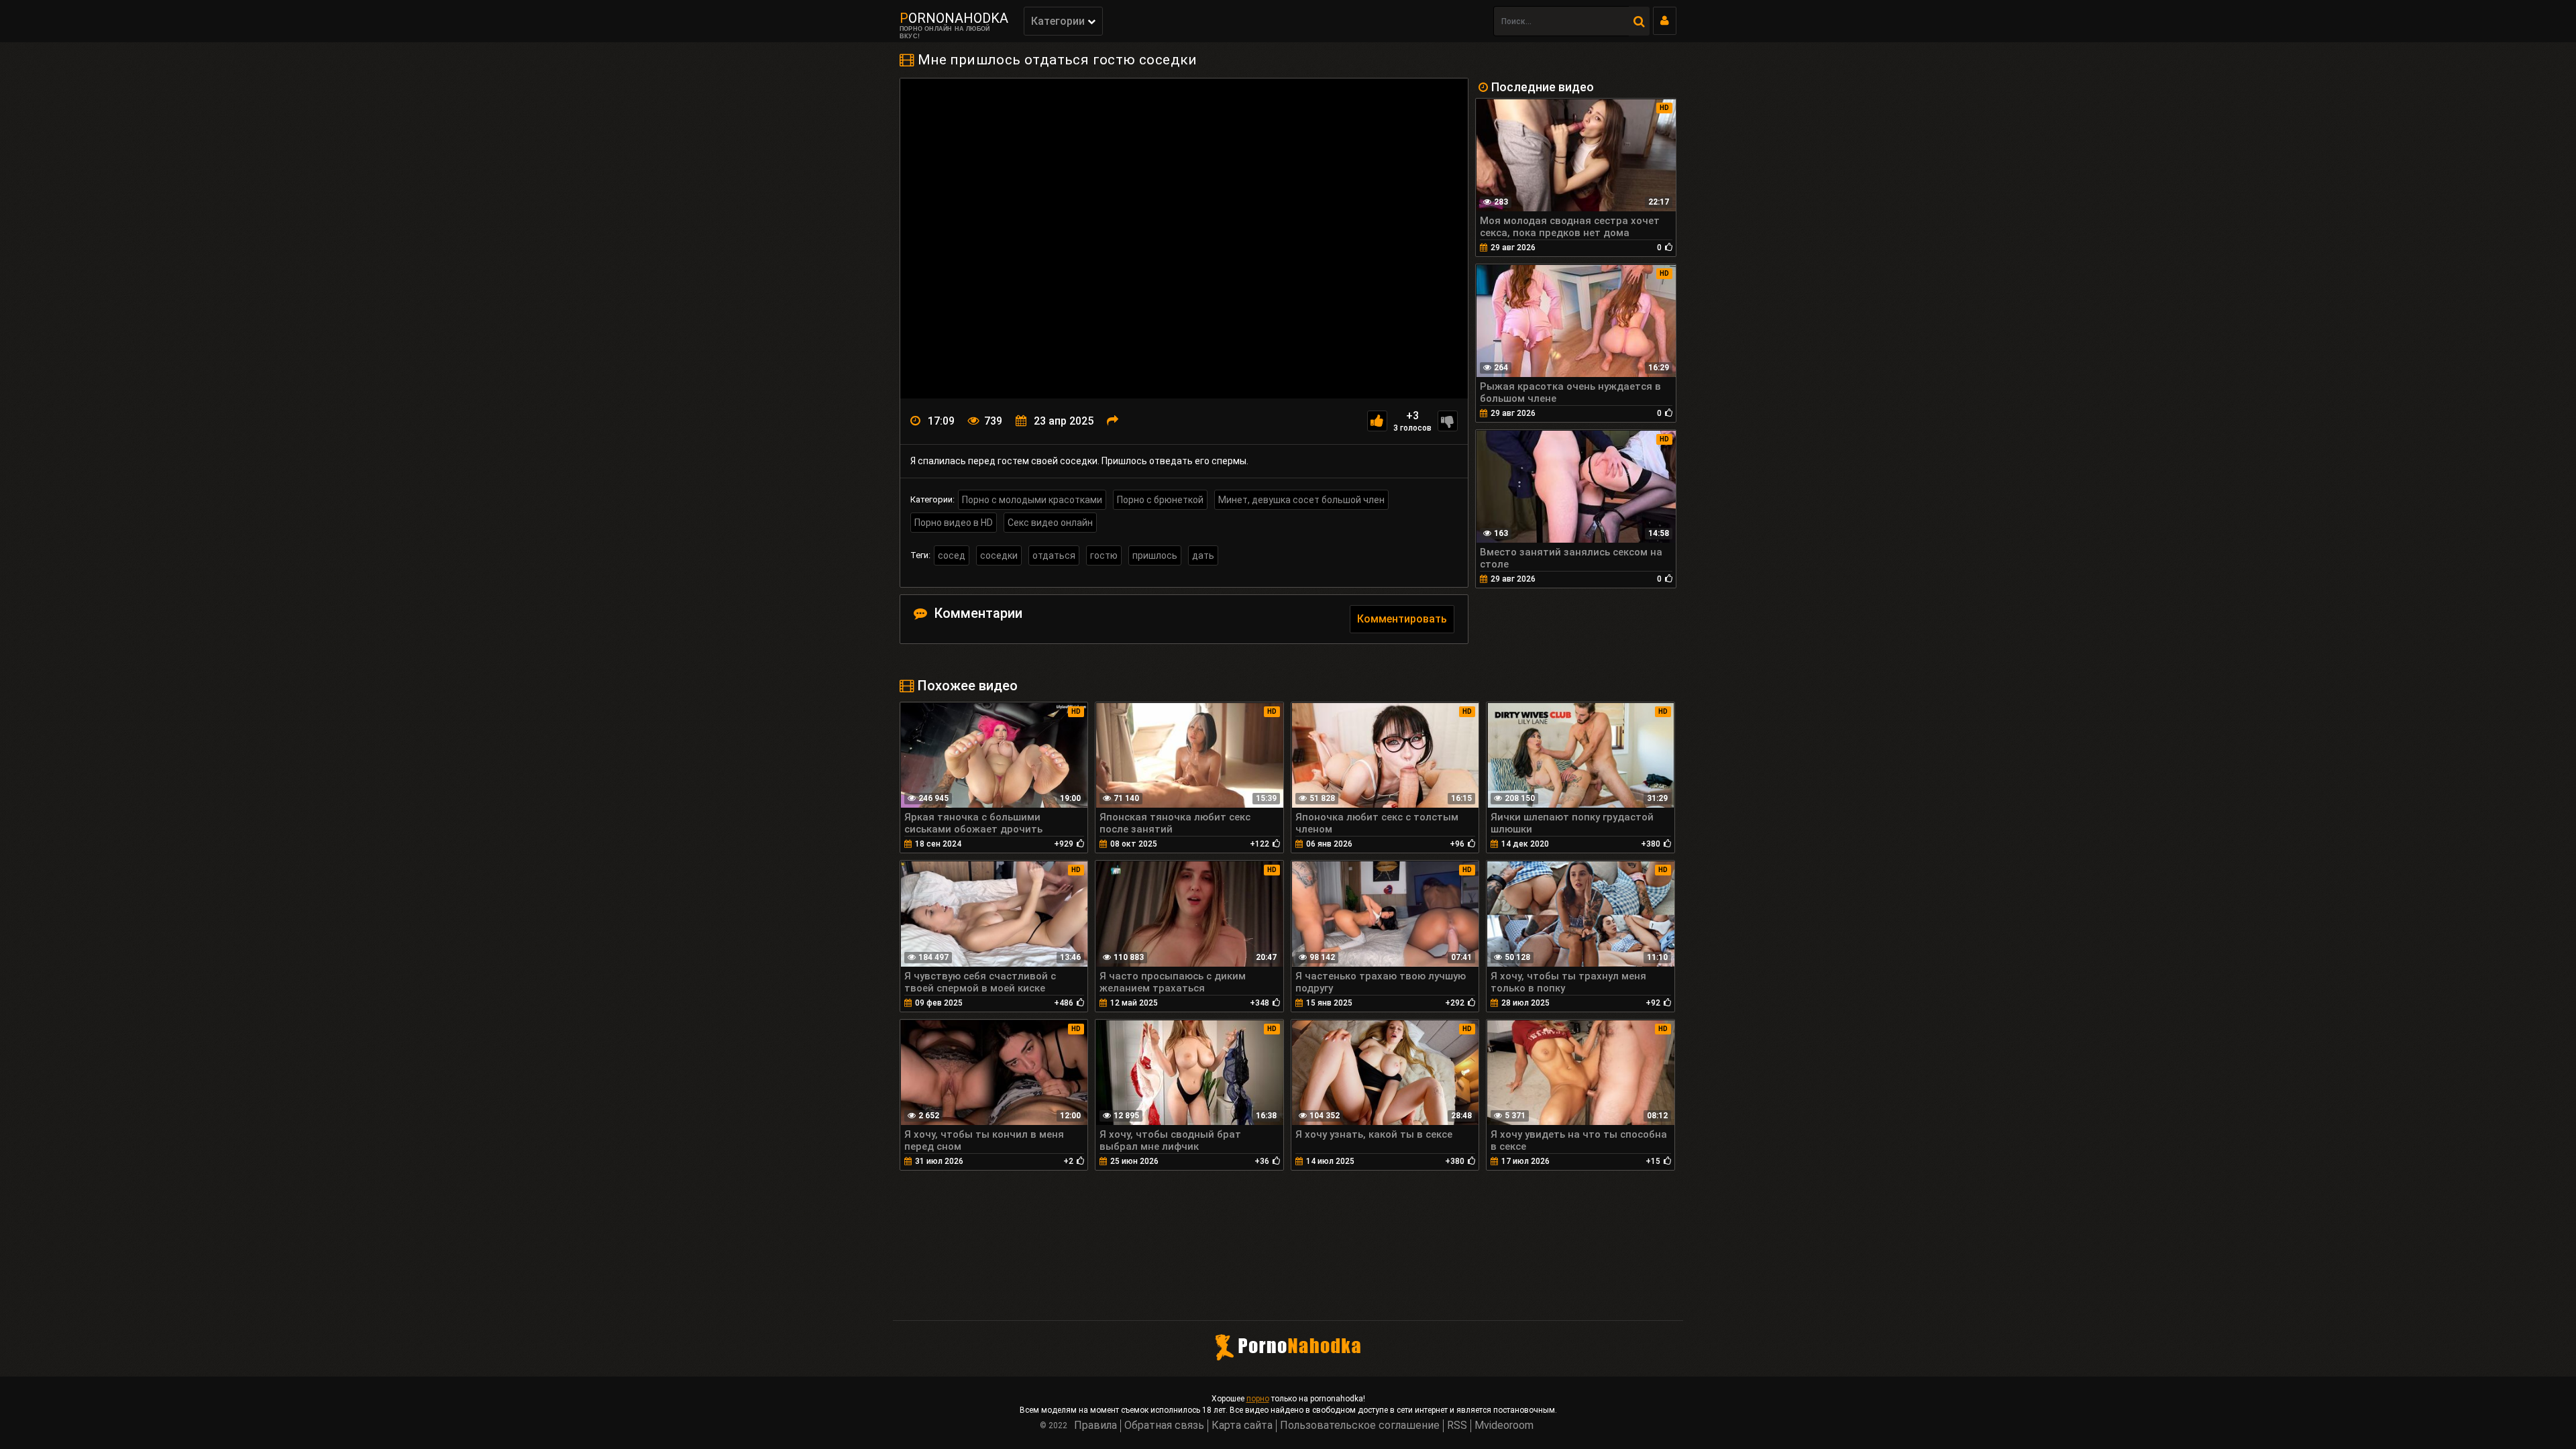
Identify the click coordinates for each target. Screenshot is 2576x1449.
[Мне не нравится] (1448, 421)
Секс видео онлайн (1050, 523)
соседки (999, 555)
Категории (1059, 21)
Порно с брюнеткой (1160, 500)
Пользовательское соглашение (1360, 1425)
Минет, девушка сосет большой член (1301, 500)
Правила (1095, 1425)
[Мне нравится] (1377, 421)
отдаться (1054, 555)
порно (1258, 1399)
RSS (1457, 1425)
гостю (1104, 555)
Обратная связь (1164, 1425)
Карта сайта (1242, 1425)
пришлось (1155, 555)
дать (1203, 555)
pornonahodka (954, 18)
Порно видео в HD (954, 523)
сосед (952, 555)
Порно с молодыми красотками (1032, 500)
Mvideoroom (1504, 1425)
